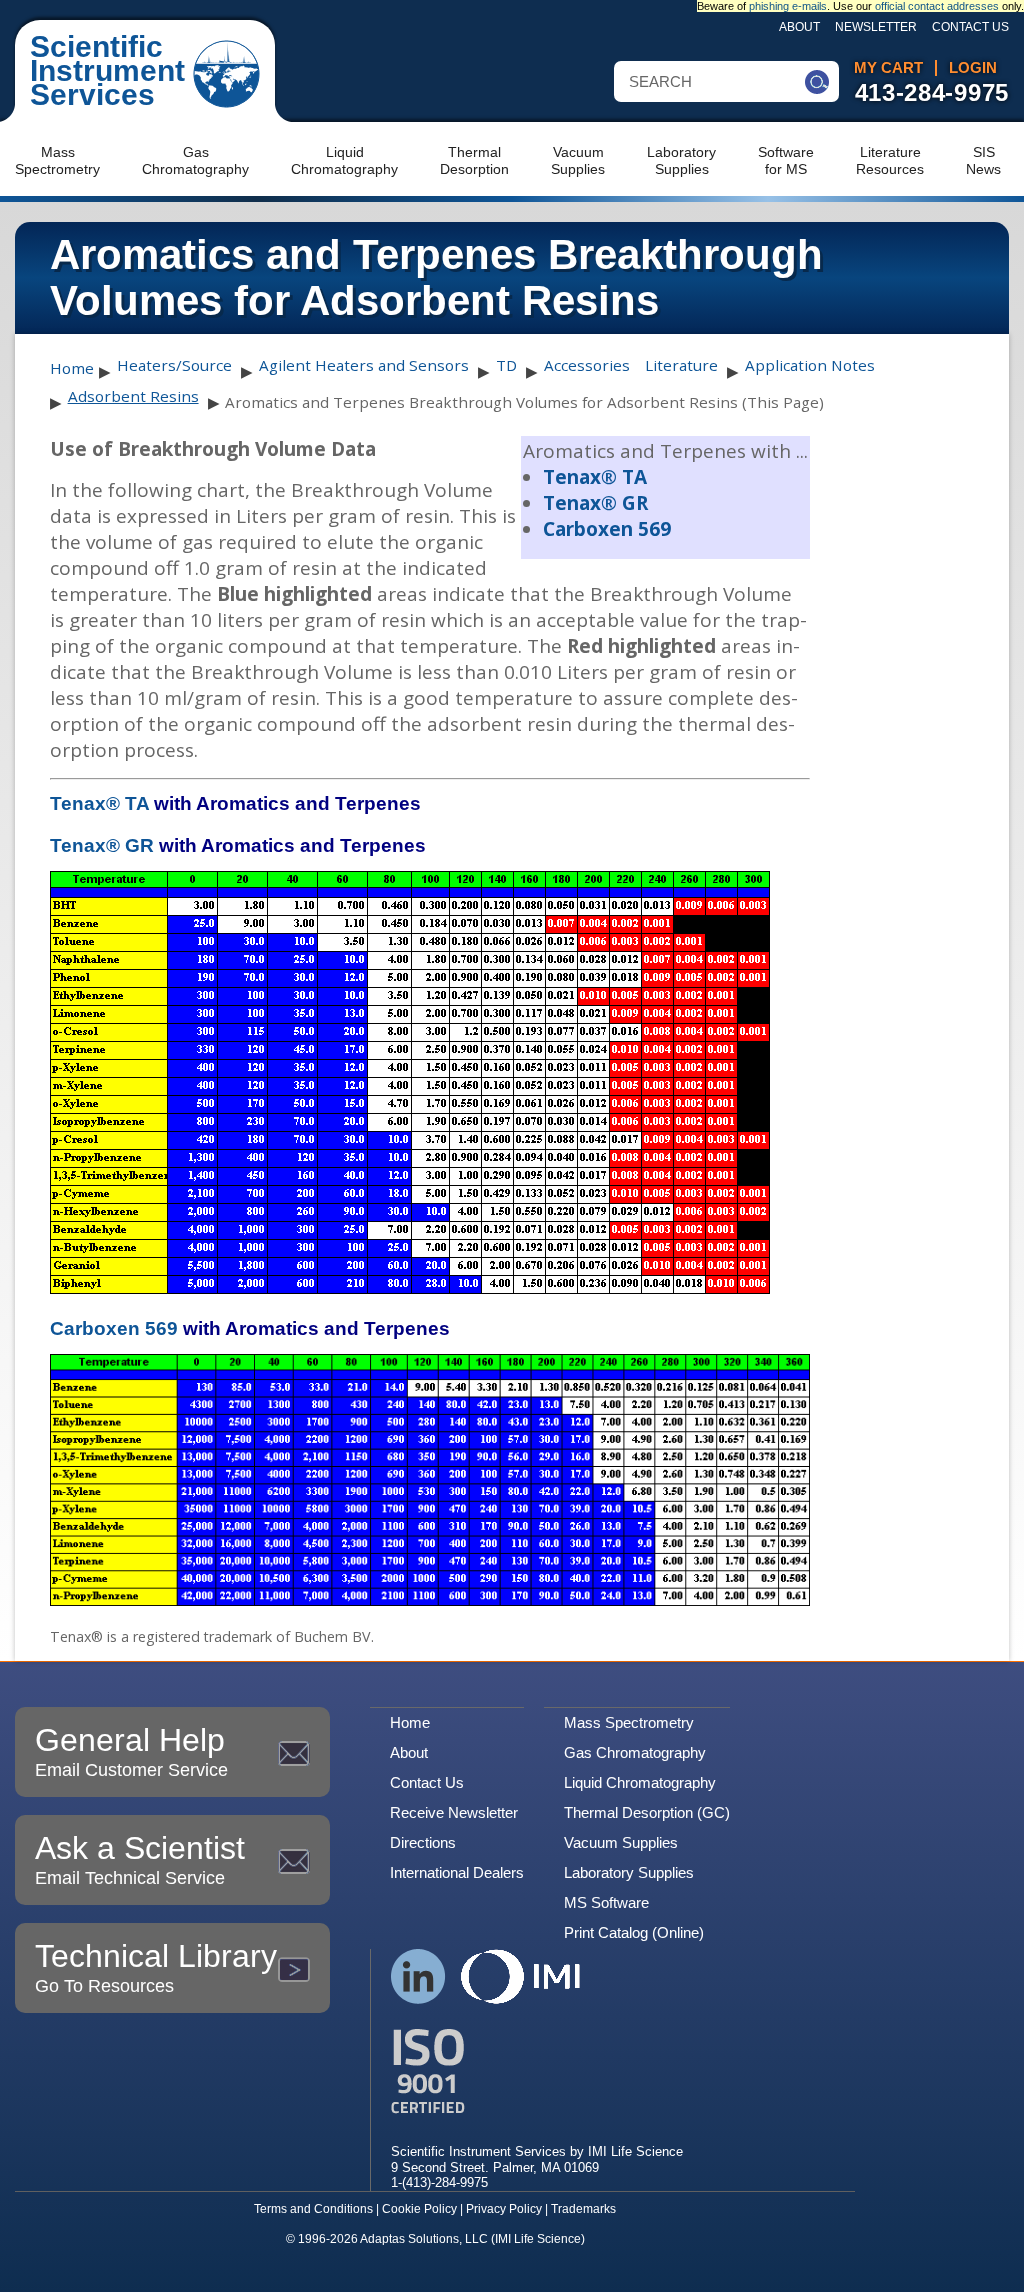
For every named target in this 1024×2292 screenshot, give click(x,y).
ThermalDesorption (474, 160)
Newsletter (876, 27)
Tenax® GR (595, 503)
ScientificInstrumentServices (107, 70)
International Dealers (457, 1872)
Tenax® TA (595, 477)
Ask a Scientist (140, 1859)
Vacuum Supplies (621, 1842)
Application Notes (810, 365)
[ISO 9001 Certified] (537, 2071)
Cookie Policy (419, 2209)
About (799, 27)
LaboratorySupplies (681, 160)
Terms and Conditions (313, 2209)
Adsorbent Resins (133, 396)
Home (72, 368)
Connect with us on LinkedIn (418, 1976)
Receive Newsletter (454, 1812)
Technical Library (156, 1967)
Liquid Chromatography (640, 1782)
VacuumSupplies (578, 160)
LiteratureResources (890, 160)
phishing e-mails (788, 6)
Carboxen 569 (607, 529)
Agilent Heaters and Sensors (364, 365)
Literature (681, 365)
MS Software (606, 1902)
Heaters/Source (174, 365)
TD (506, 365)
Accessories (587, 365)
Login (973, 68)
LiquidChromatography (344, 160)
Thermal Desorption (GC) (647, 1812)
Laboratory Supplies (629, 1872)
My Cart (888, 68)
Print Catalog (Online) (634, 1932)
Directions (423, 1842)
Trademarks (583, 2209)
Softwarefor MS (786, 160)
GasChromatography (195, 160)
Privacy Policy (504, 2209)
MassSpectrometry (57, 160)
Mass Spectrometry (629, 1722)
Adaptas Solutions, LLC (424, 2239)
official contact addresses (937, 6)
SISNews (983, 160)
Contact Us (970, 27)
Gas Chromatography (635, 1752)
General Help (131, 1751)
